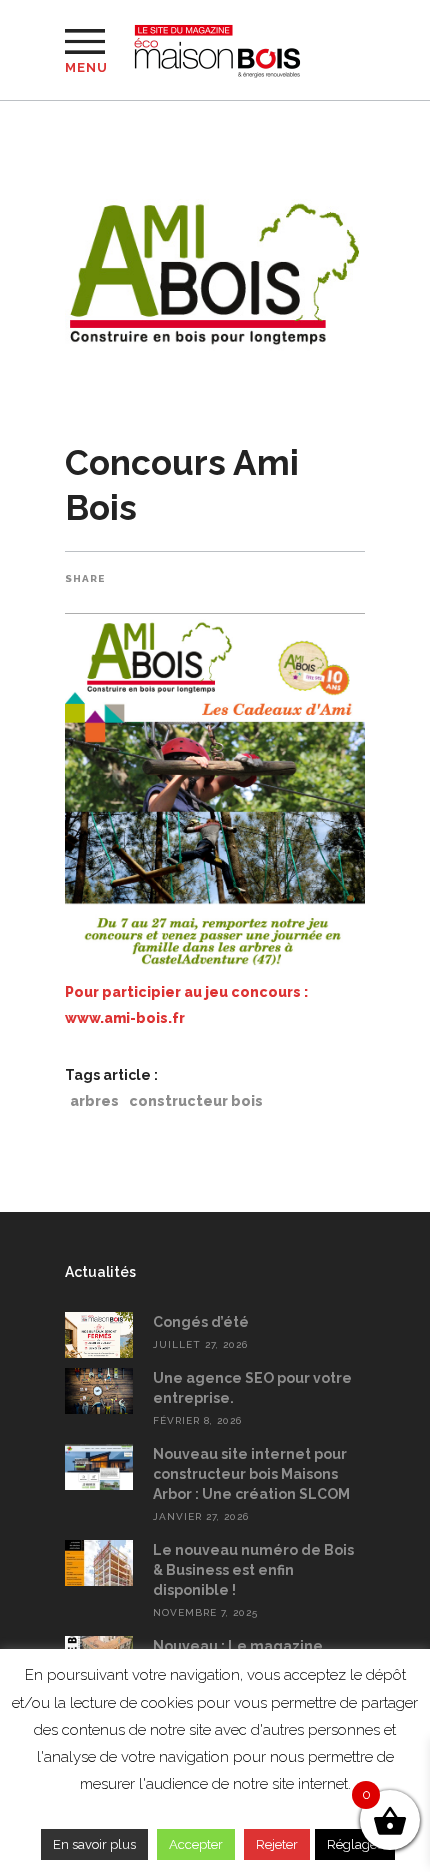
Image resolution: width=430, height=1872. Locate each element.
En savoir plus (94, 1844)
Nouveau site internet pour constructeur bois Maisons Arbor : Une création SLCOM (251, 1474)
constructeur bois (196, 1101)
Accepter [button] (196, 1844)
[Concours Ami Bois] (215, 267)
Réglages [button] (355, 1844)
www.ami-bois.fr (125, 1018)
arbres (94, 1101)
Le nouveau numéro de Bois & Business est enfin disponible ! (253, 1570)
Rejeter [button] (277, 1844)
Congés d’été (201, 1322)
